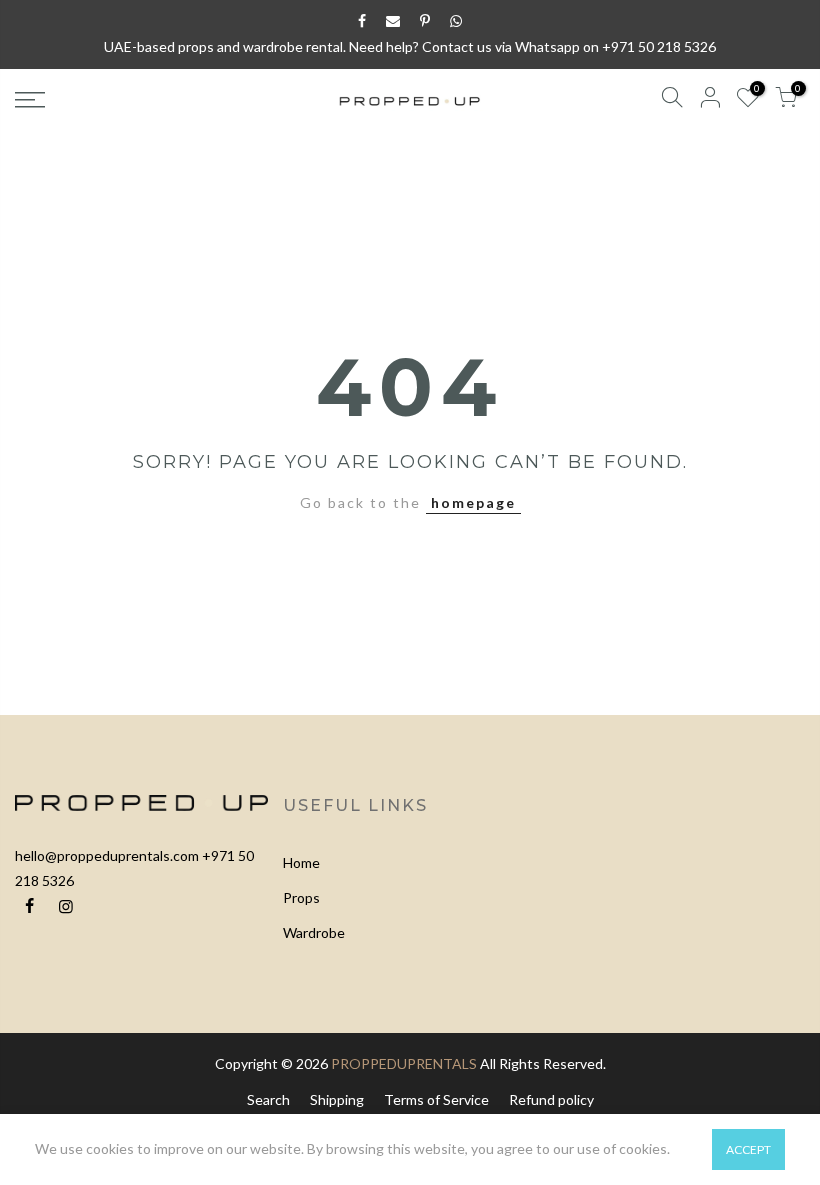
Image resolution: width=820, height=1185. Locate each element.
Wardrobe (314, 932)
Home (301, 862)
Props (301, 897)
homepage (473, 502)
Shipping (337, 1099)
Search (268, 1099)
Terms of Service (436, 1099)
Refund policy (551, 1099)
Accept (748, 1149)
